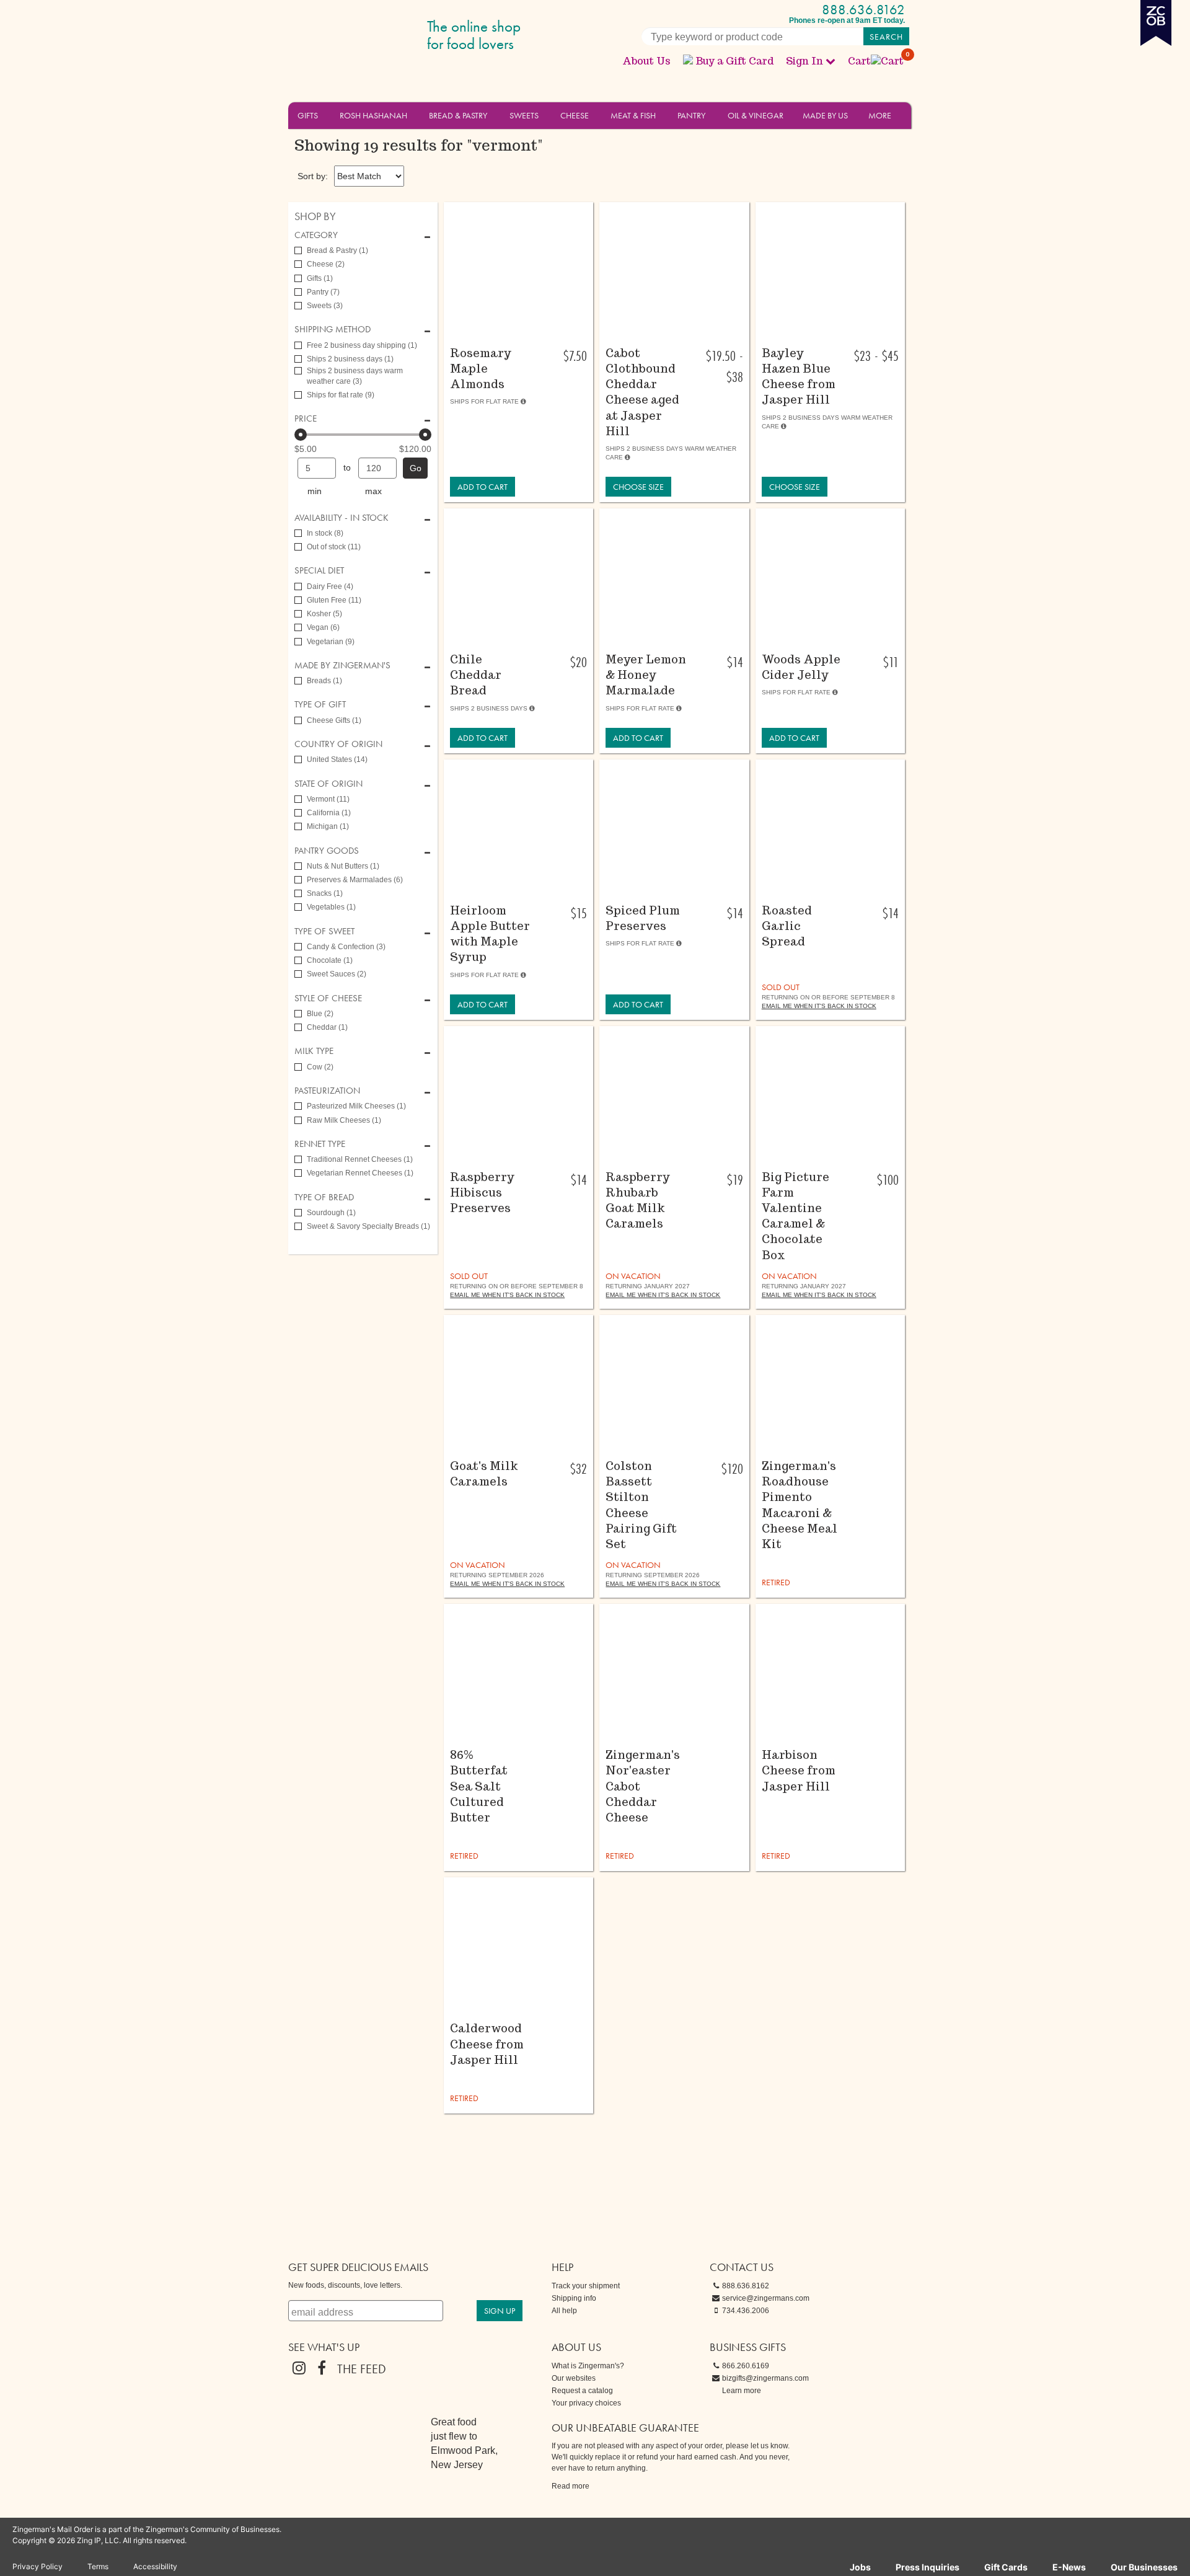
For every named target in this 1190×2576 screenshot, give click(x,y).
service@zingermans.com (766, 2298)
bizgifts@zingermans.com (765, 2378)
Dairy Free (330, 586)
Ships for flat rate (341, 395)
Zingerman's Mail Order (384, 36)
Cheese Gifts (334, 720)
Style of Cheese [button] (328, 998)
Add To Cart (483, 487)
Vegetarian (331, 642)
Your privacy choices (586, 2403)
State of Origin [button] (328, 784)
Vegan (323, 627)
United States (337, 759)
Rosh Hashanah (373, 115)
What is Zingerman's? (588, 2366)
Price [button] (306, 419)
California (329, 813)
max (373, 491)
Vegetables (331, 907)
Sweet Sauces (337, 974)
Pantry (691, 115)
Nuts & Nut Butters (343, 866)
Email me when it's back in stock (819, 1006)
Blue (320, 1014)
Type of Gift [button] (320, 705)
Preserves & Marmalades (355, 880)
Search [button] (886, 37)
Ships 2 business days (350, 359)
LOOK (512, 330)
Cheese (575, 115)
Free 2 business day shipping (362, 345)
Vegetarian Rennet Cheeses (360, 1173)
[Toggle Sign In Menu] (831, 61)
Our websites (574, 2378)
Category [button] (316, 235)
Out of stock (334, 547)
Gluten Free (334, 600)
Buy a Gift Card (734, 61)
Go (416, 468)
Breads (324, 681)
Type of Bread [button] (324, 1197)
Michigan (328, 826)
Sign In (804, 61)
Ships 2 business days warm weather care (355, 376)
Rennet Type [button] (320, 1144)
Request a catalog (582, 2391)
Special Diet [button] (319, 571)
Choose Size (638, 487)
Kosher (324, 614)
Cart (876, 61)
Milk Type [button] (314, 1051)
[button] (325, 115)
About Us (646, 61)
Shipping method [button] (333, 330)
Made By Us (825, 115)
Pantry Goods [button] (327, 851)
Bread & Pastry (458, 115)
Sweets (524, 115)
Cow (320, 1067)
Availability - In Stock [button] (342, 518)
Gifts (308, 115)
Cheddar (327, 1027)
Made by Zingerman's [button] (342, 666)
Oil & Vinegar (756, 115)
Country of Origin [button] (338, 744)
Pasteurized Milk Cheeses (356, 1106)
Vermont (328, 799)
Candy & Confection (346, 947)
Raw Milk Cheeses (344, 1120)
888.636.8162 (863, 10)
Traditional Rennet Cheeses (360, 1159)
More (880, 115)
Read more (571, 2486)
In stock (325, 533)
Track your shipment (586, 2286)
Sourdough (331, 1213)
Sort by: (313, 176)
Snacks (325, 893)
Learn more (742, 2391)
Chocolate (330, 960)
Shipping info (574, 2298)
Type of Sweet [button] (324, 932)
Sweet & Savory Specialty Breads (368, 1226)
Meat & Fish (633, 115)
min (315, 491)
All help (564, 2311)
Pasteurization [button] (327, 1091)
